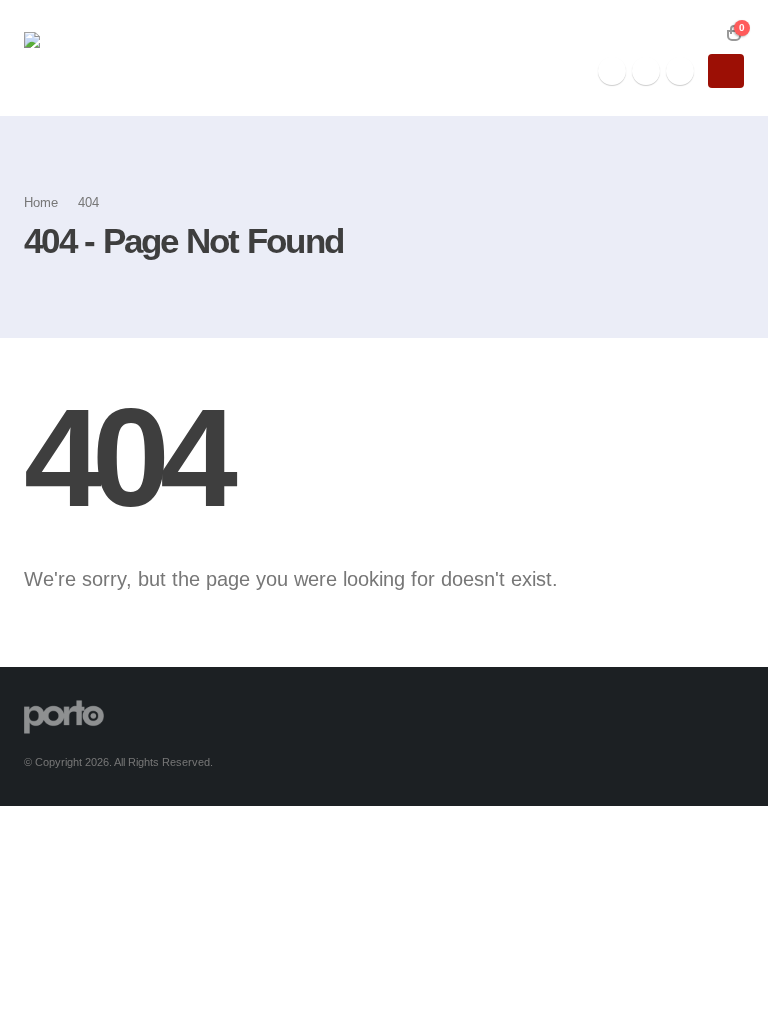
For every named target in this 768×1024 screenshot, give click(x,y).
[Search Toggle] (704, 33)
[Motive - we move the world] (109, 58)
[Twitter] (646, 71)
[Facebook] (612, 71)
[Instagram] (680, 71)
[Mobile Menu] (726, 71)
